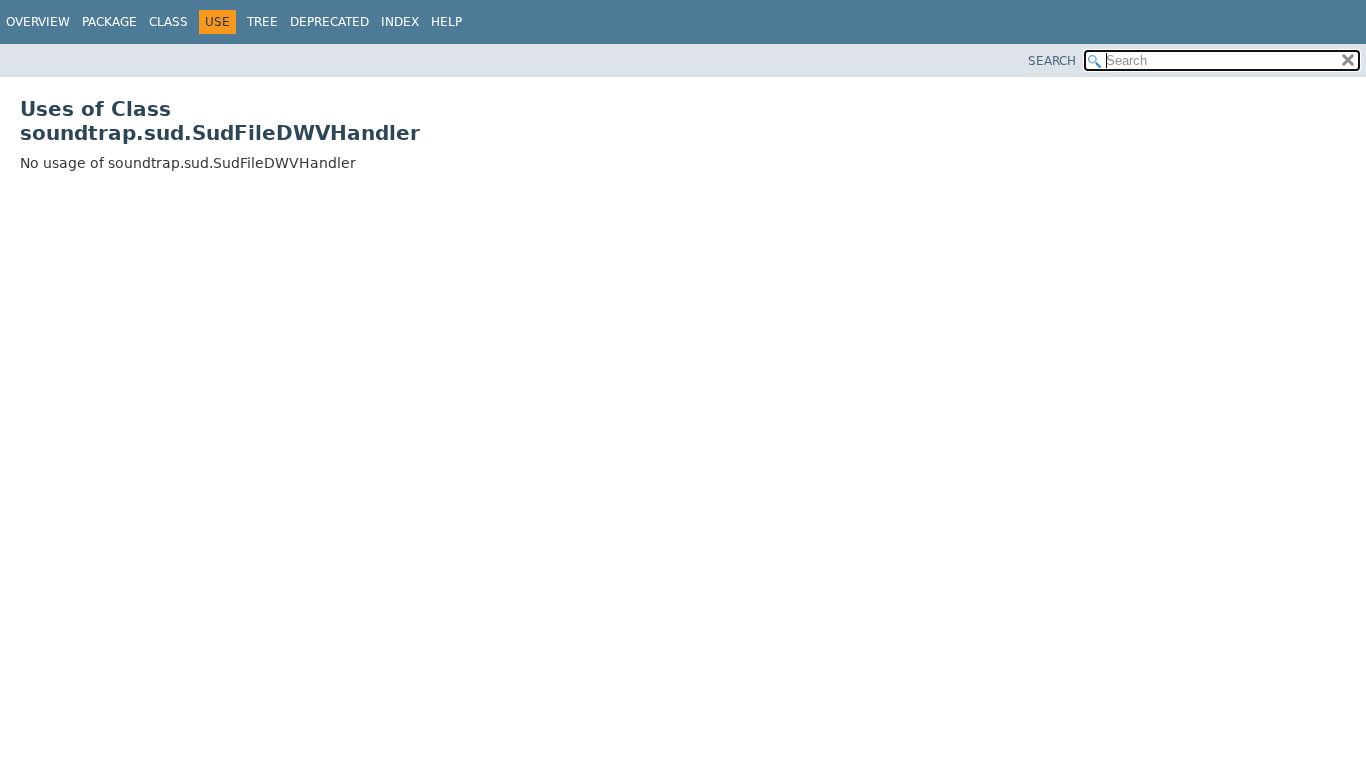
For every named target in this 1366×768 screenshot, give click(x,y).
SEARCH (1052, 61)
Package (109, 22)
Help (446, 22)
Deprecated (329, 22)
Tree (262, 22)
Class (168, 22)
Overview (38, 22)
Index (400, 22)
